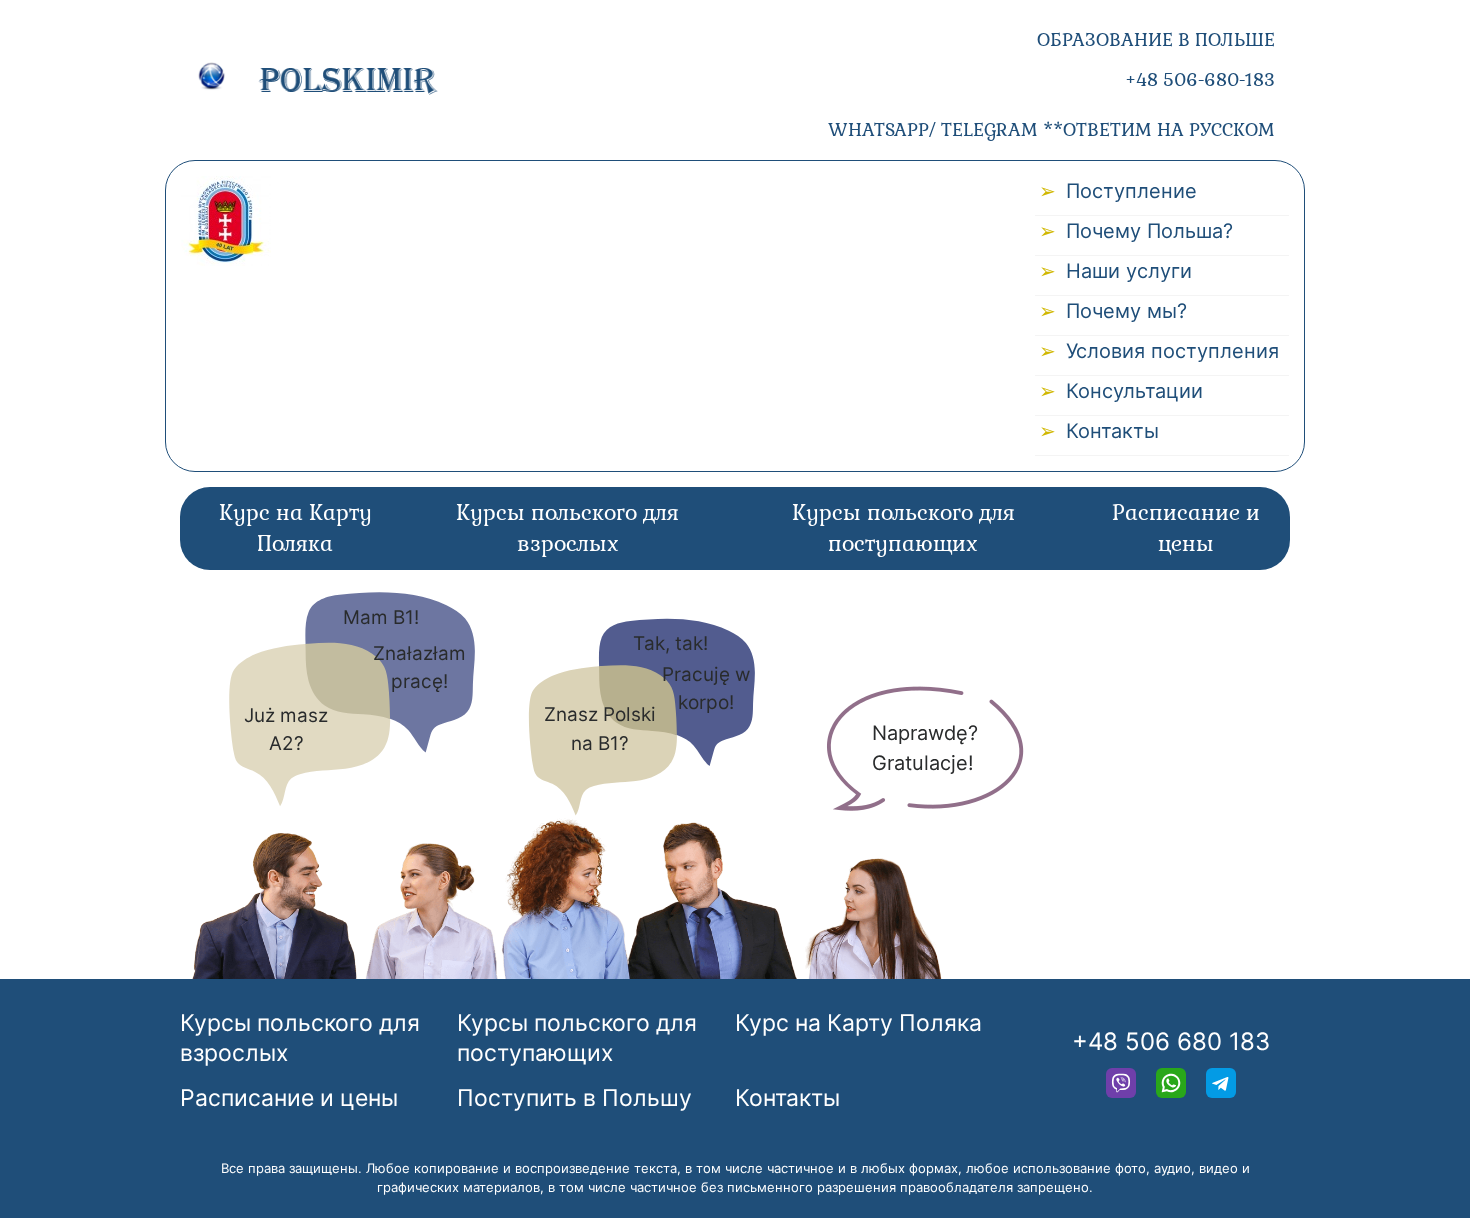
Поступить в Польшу (574, 1098)
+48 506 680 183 (1171, 1041)
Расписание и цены (1186, 528)
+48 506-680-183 (1200, 79)
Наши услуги (1129, 271)
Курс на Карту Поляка (295, 528)
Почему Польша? (1149, 231)
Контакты (1112, 431)
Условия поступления (1172, 351)
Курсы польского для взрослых (567, 528)
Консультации (1134, 391)
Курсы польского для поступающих (903, 528)
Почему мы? (1126, 311)
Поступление (1131, 191)
